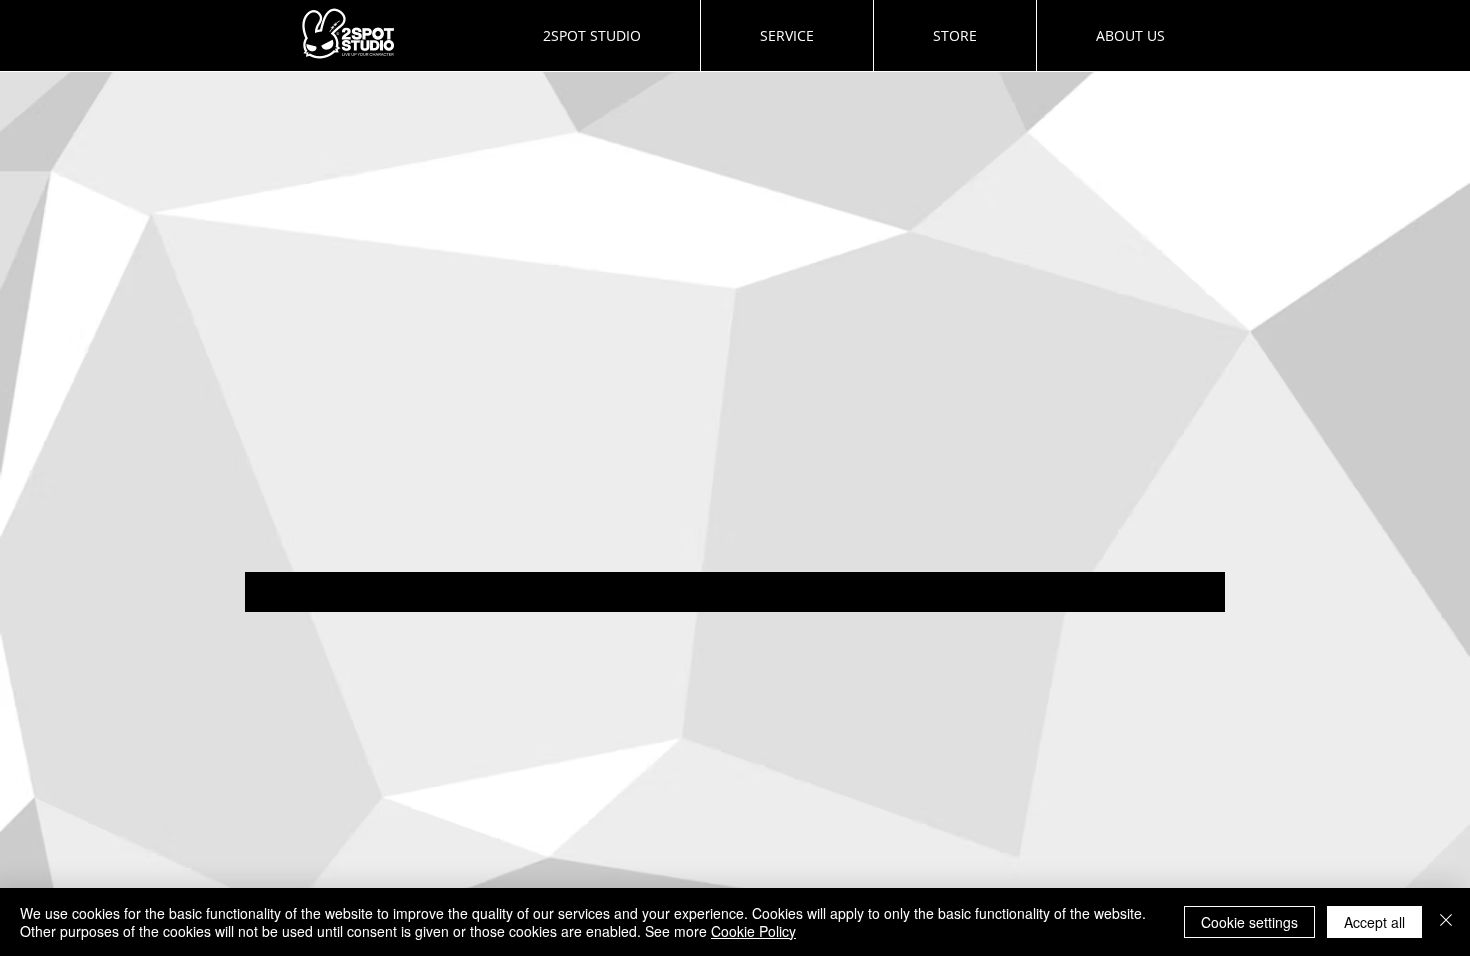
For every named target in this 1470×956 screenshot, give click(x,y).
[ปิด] (1446, 922)
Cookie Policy (753, 931)
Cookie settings (1249, 922)
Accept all (1374, 922)
